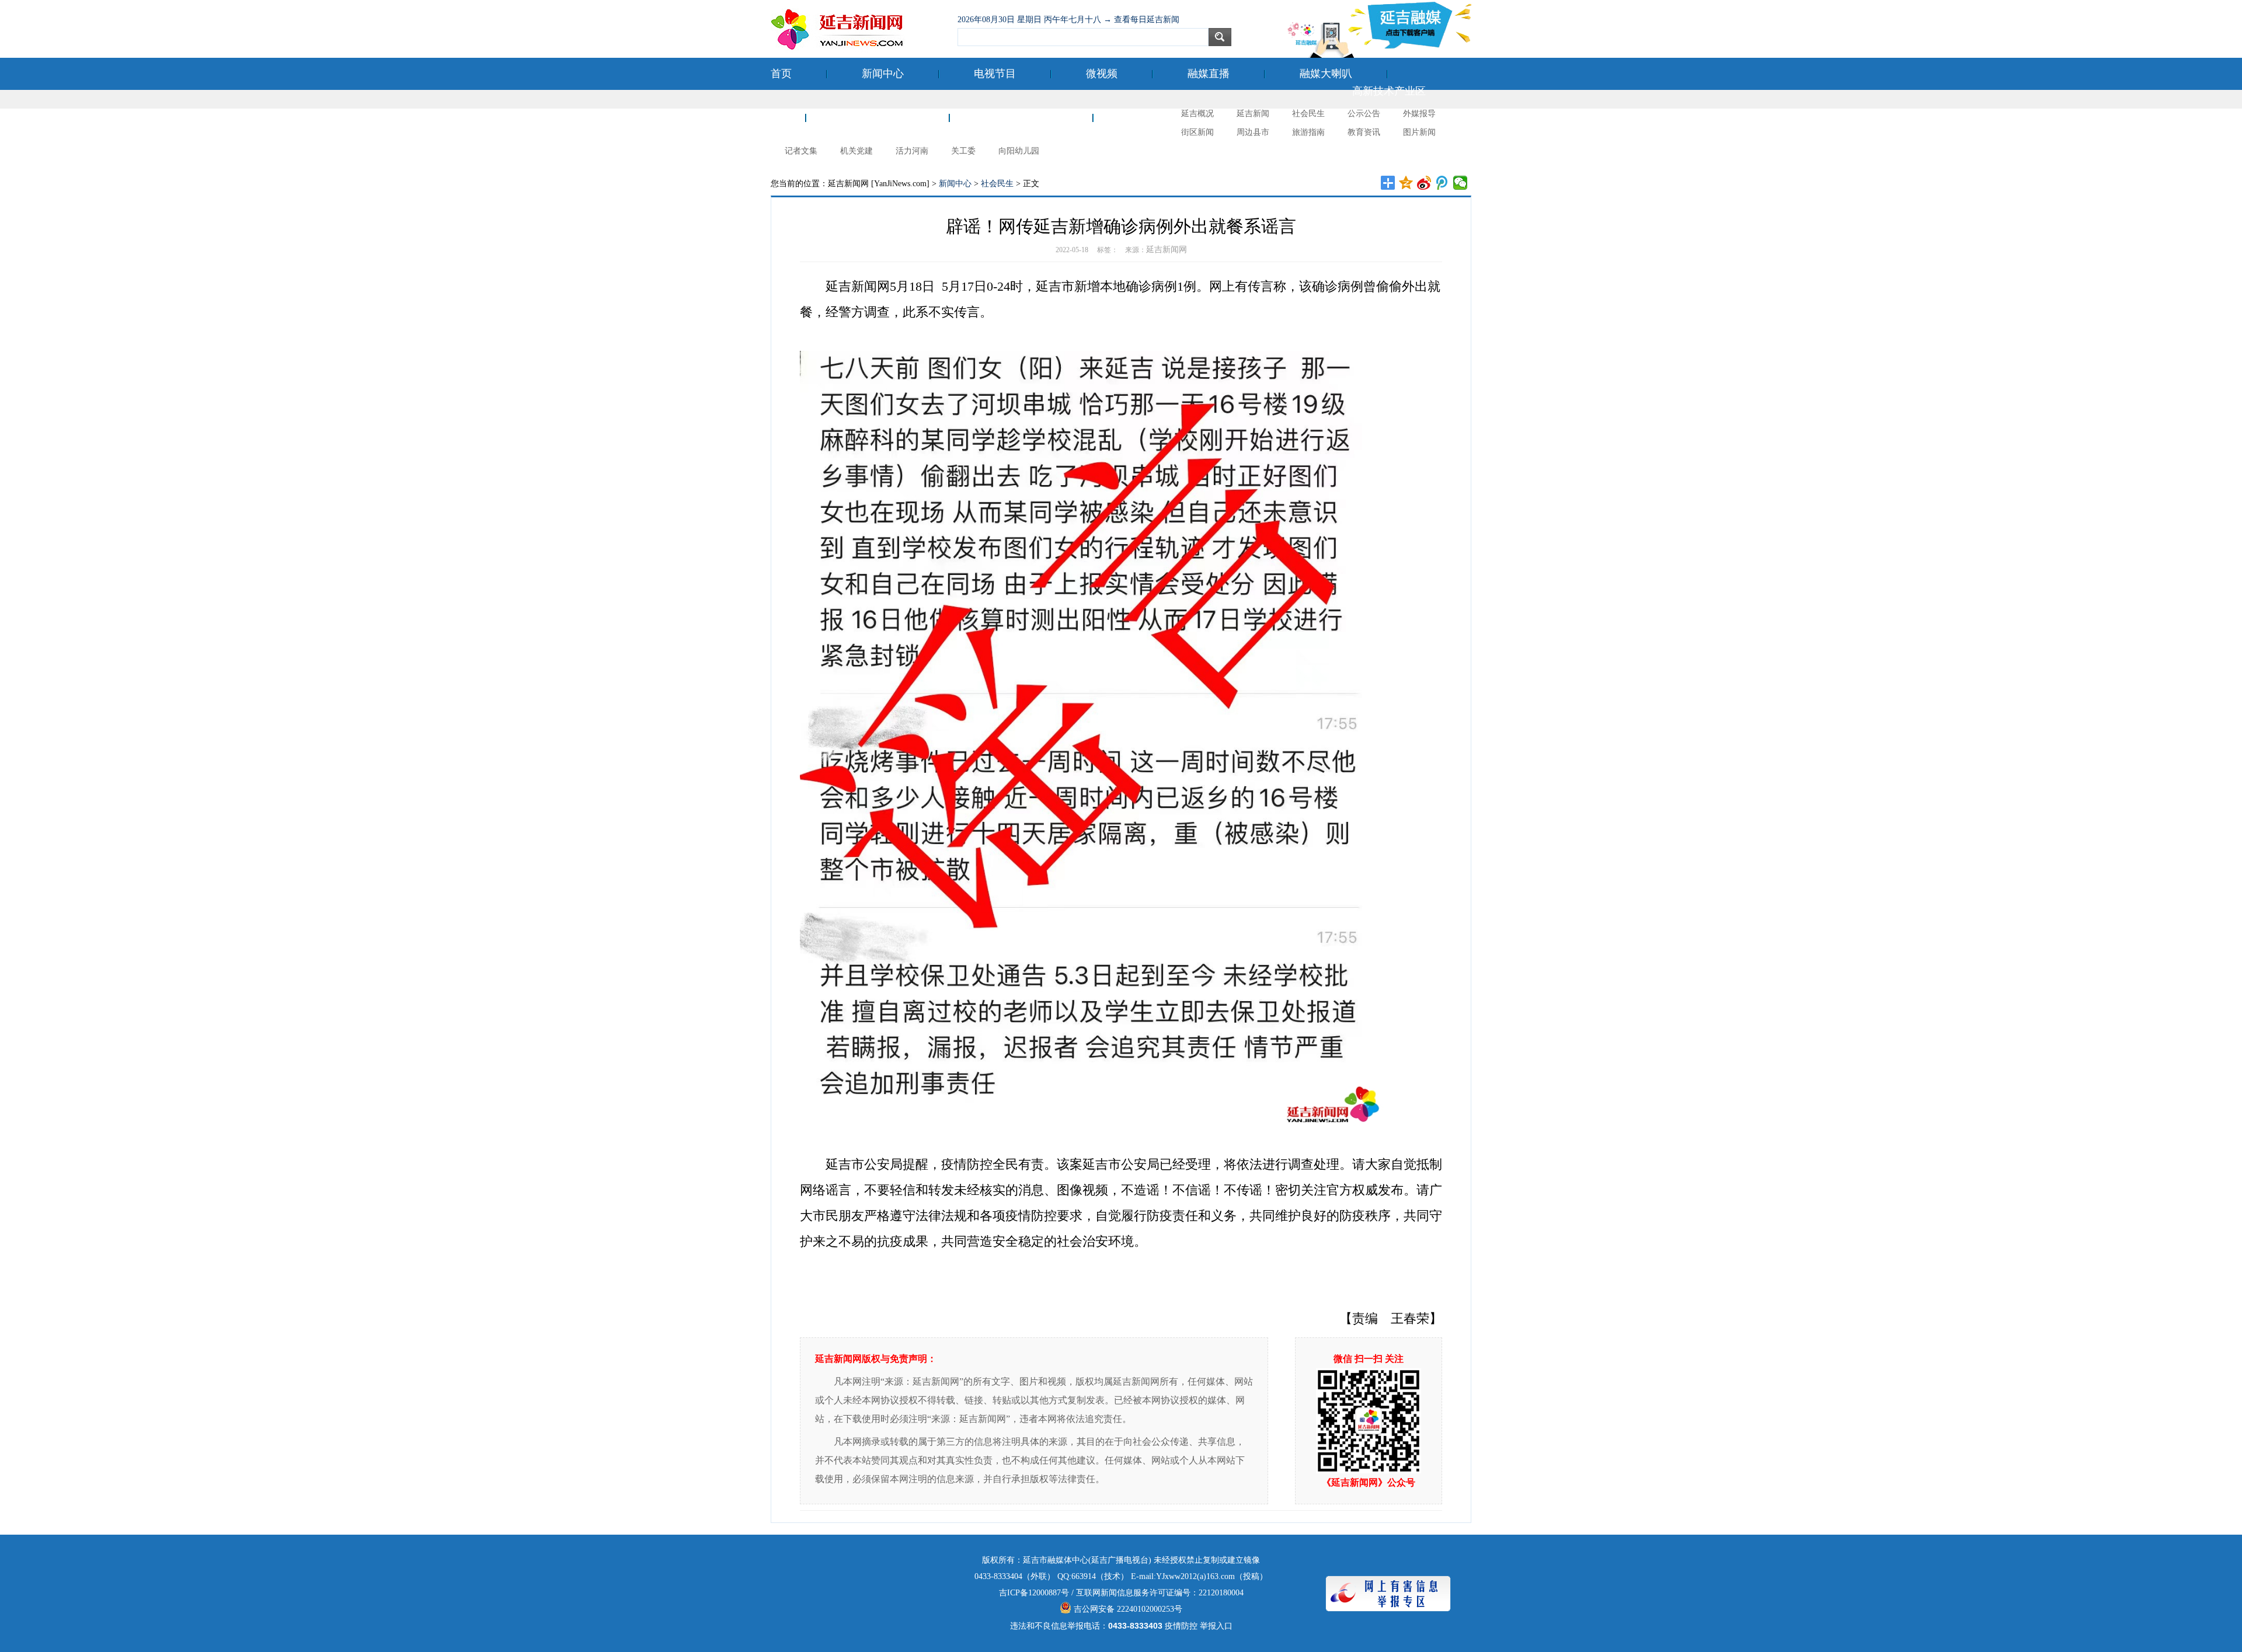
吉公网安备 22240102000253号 (1127, 1609)
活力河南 (912, 151)
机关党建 (857, 151)
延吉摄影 (1149, 117)
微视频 (1102, 74)
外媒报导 (1419, 114)
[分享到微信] (1461, 183)
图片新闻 (1419, 132)
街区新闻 (1197, 132)
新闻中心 (883, 74)
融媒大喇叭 (1326, 74)
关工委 (963, 151)
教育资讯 (1364, 132)
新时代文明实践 (1021, 117)
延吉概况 (1197, 114)
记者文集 (801, 151)
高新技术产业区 (1389, 91)
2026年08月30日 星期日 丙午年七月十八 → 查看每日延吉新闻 (1068, 20)
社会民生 (1308, 114)
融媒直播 (1209, 74)
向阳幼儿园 (1019, 151)
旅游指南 (1308, 132)
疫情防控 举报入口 (1199, 1626)
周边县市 (1253, 132)
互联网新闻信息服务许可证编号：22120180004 (1160, 1593)
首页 (781, 74)
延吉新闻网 (1167, 250)
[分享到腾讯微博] (1442, 183)
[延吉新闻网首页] (858, 29)
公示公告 (1364, 114)
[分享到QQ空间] (1406, 183)
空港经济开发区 (878, 117)
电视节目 (995, 74)
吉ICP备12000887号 (1034, 1593)
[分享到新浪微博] (1424, 183)
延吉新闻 (1253, 114)
